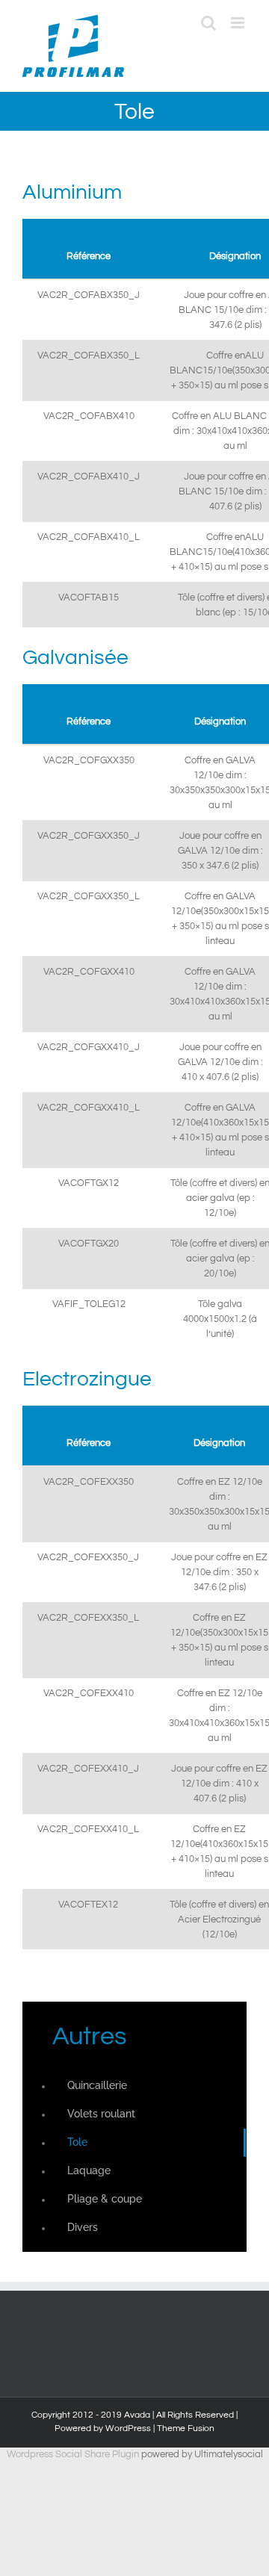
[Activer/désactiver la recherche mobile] (208, 23)
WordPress (128, 2428)
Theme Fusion (186, 2428)
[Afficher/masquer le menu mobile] (239, 23)
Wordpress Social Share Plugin (74, 2454)
